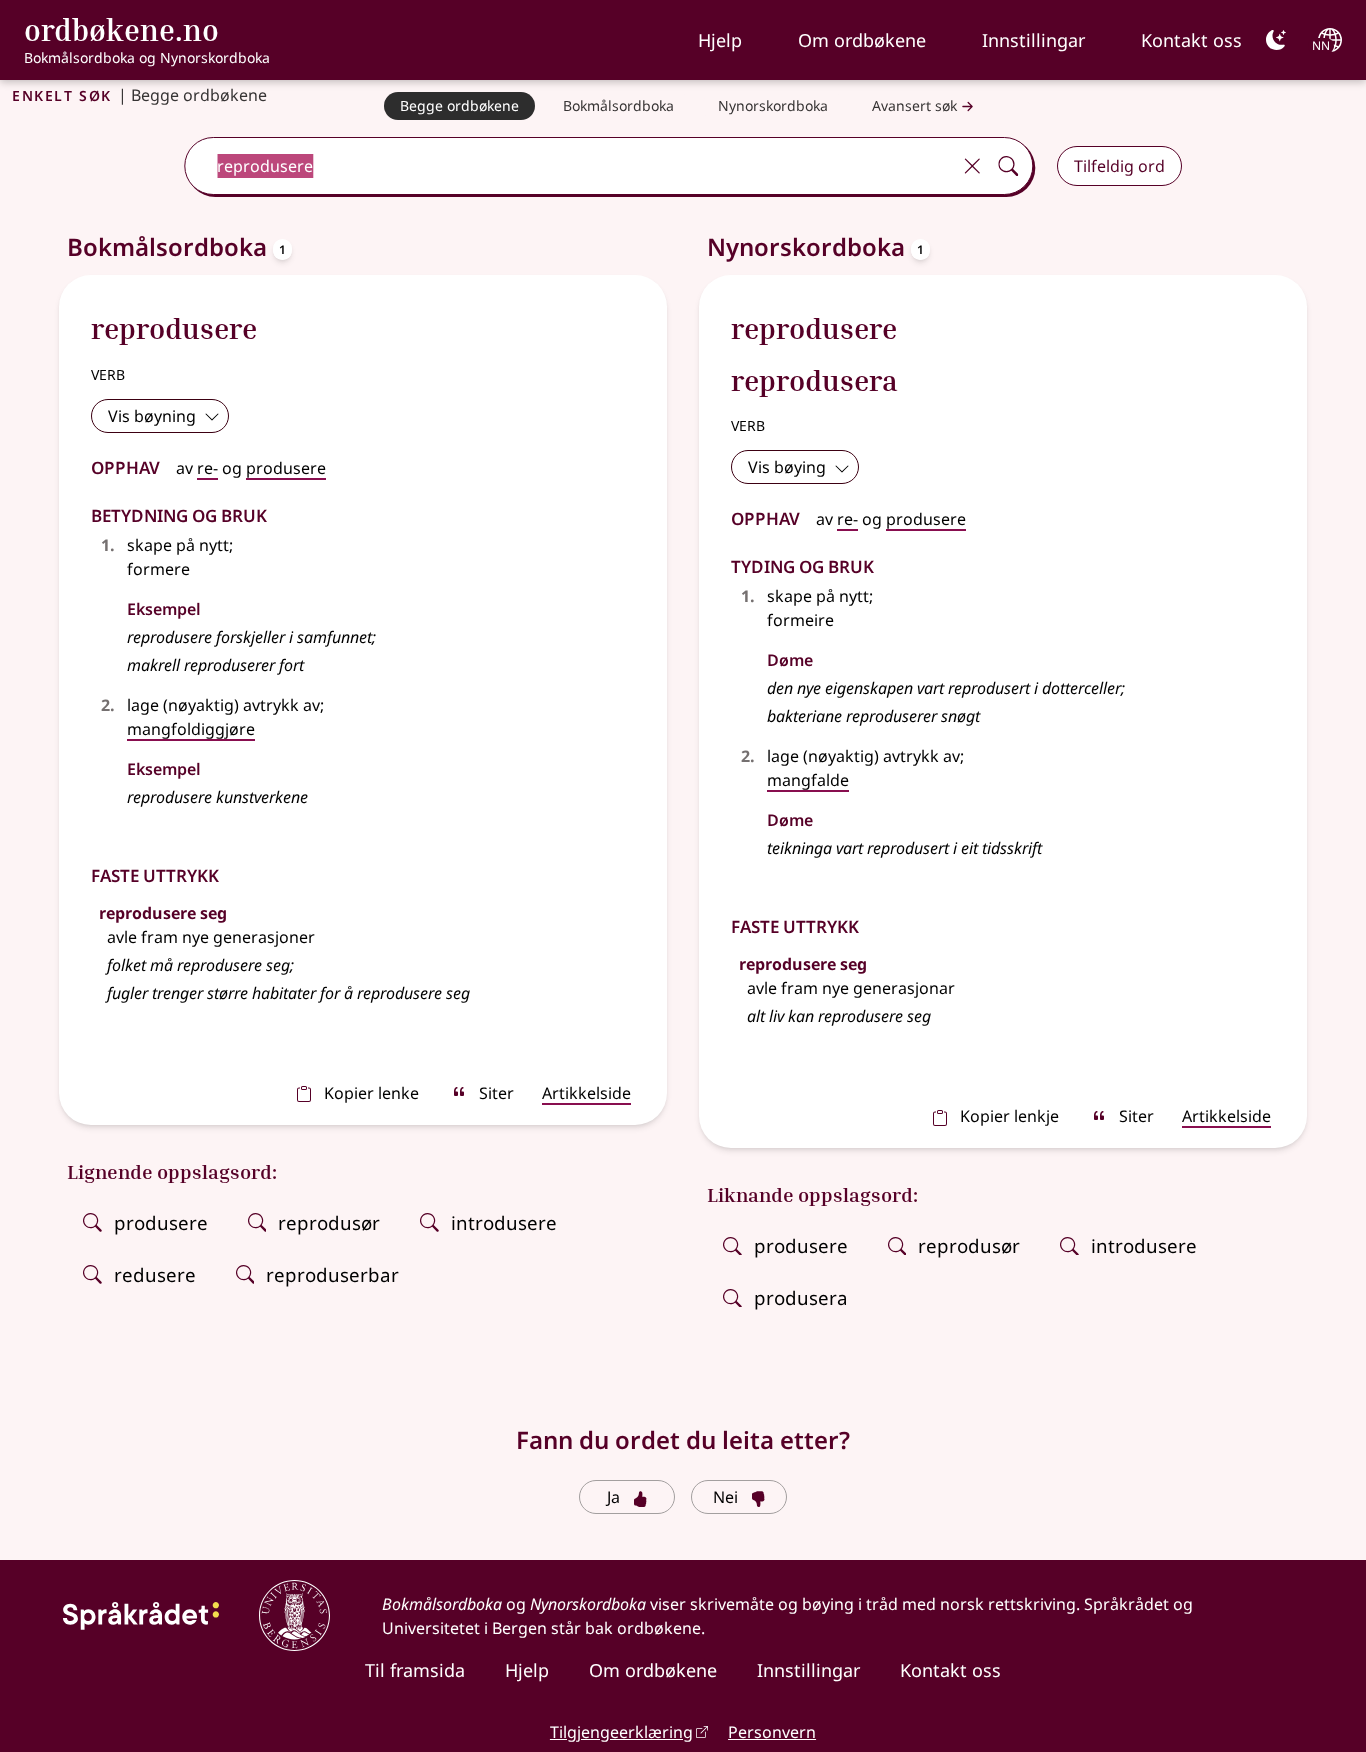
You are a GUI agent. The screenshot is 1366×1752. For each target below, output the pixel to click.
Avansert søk (914, 105)
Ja (613, 1497)
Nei (725, 1497)
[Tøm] (972, 166)
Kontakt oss (1191, 40)
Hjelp (720, 40)
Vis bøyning (152, 416)
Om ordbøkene (862, 40)
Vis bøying (787, 467)
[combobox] (569, 166)
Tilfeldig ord (1119, 166)
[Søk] (1008, 166)
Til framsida (415, 1670)
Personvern (772, 1732)
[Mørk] (1276, 40)
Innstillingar (1033, 40)
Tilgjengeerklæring (621, 1732)
